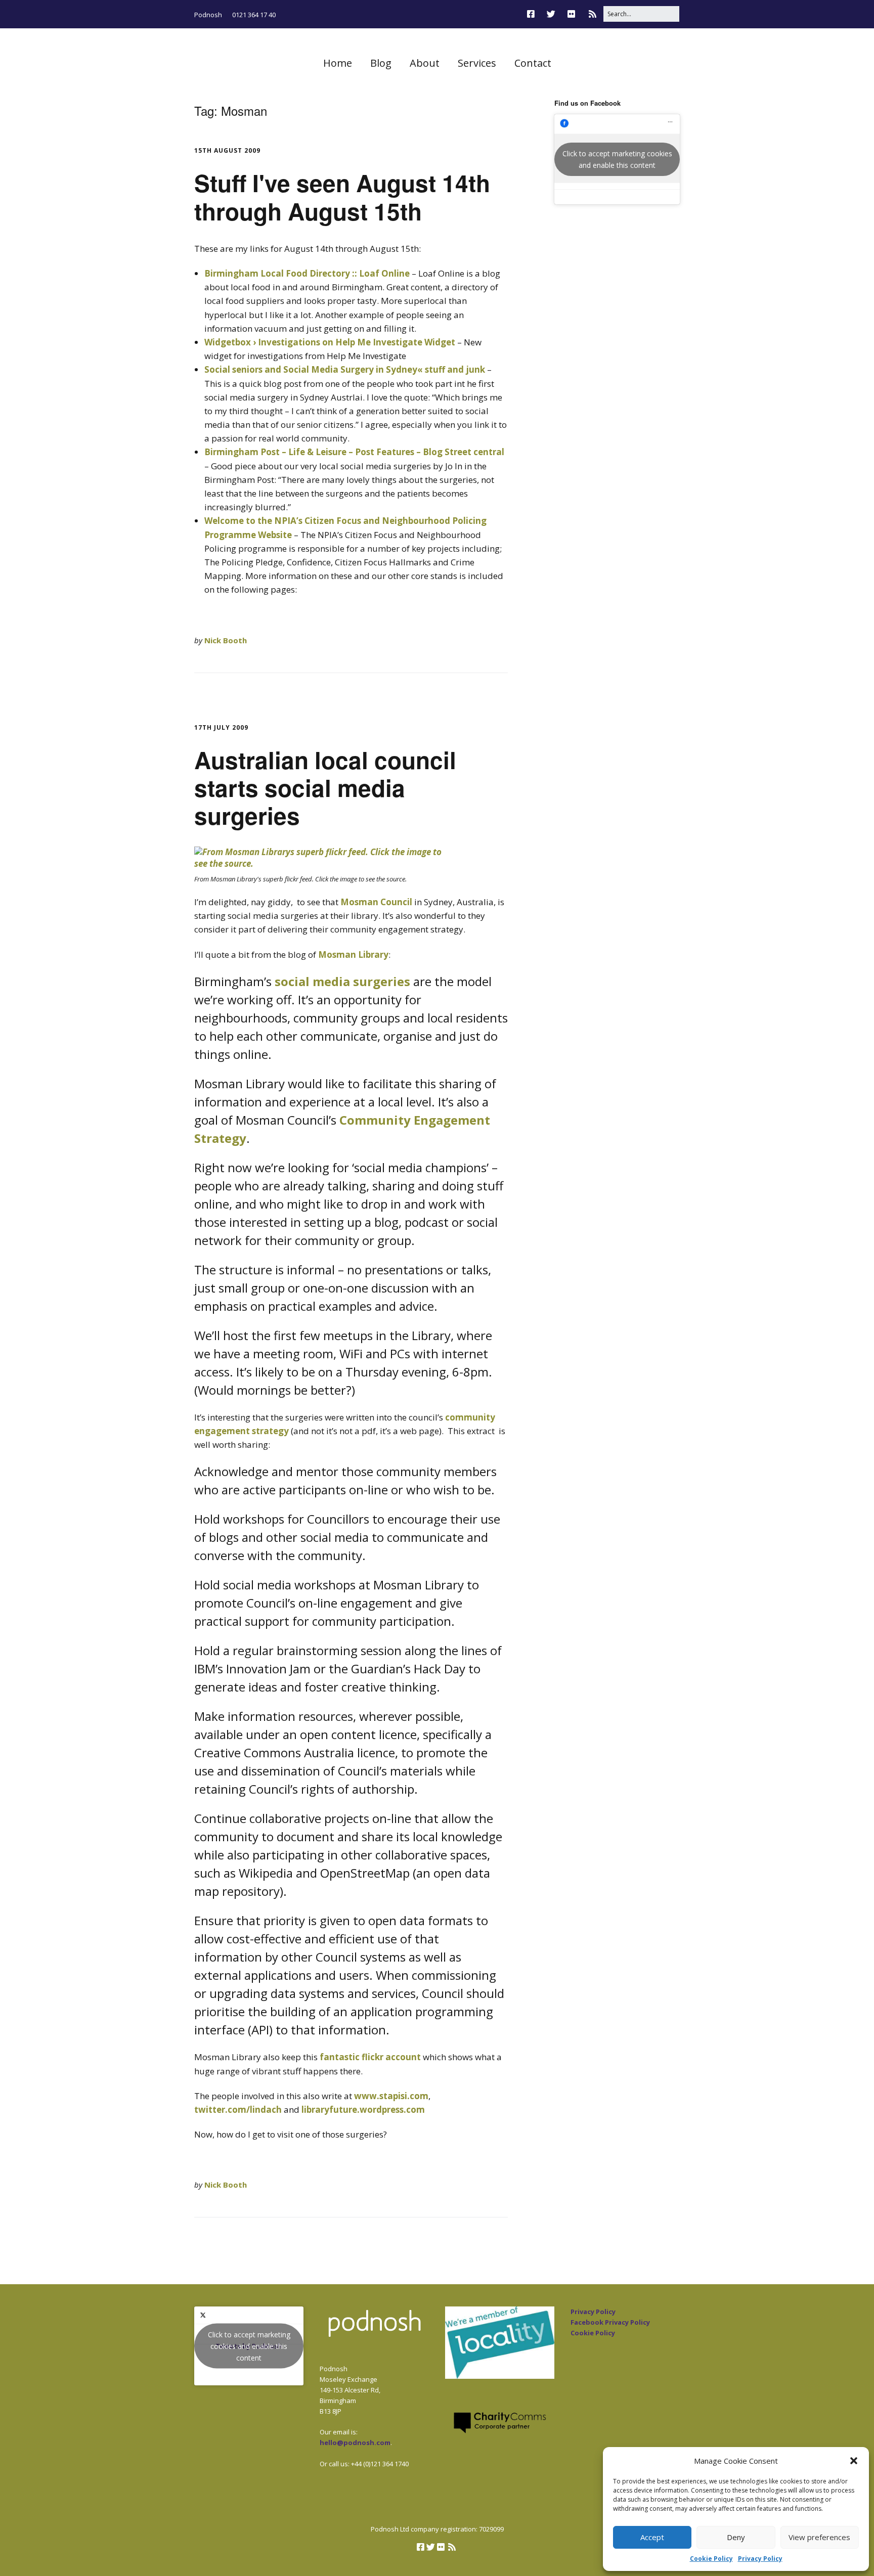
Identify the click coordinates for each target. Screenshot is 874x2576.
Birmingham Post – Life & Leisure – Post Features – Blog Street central (354, 452)
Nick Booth (226, 640)
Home (338, 63)
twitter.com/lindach (238, 2109)
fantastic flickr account (370, 2057)
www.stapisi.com (391, 2096)
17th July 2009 (221, 727)
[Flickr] (571, 14)
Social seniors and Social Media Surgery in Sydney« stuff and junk (345, 369)
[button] (854, 2461)
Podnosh (208, 15)
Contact (533, 63)
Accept (652, 2537)
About (425, 63)
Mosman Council (376, 902)
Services (477, 63)
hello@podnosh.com (355, 2442)
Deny (736, 2537)
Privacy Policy (760, 2559)
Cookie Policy (711, 2559)
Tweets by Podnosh (249, 2346)
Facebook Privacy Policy (610, 2322)
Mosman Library (353, 954)
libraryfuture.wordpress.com (363, 2109)
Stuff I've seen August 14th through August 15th (342, 196)
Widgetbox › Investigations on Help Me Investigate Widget (330, 342)
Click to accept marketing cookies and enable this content (617, 159)
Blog (381, 63)
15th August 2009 (227, 150)
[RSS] (593, 14)
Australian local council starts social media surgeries (325, 787)
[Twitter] (551, 14)
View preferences (819, 2537)
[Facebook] (533, 14)
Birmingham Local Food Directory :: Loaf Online (307, 273)
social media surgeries (342, 981)
